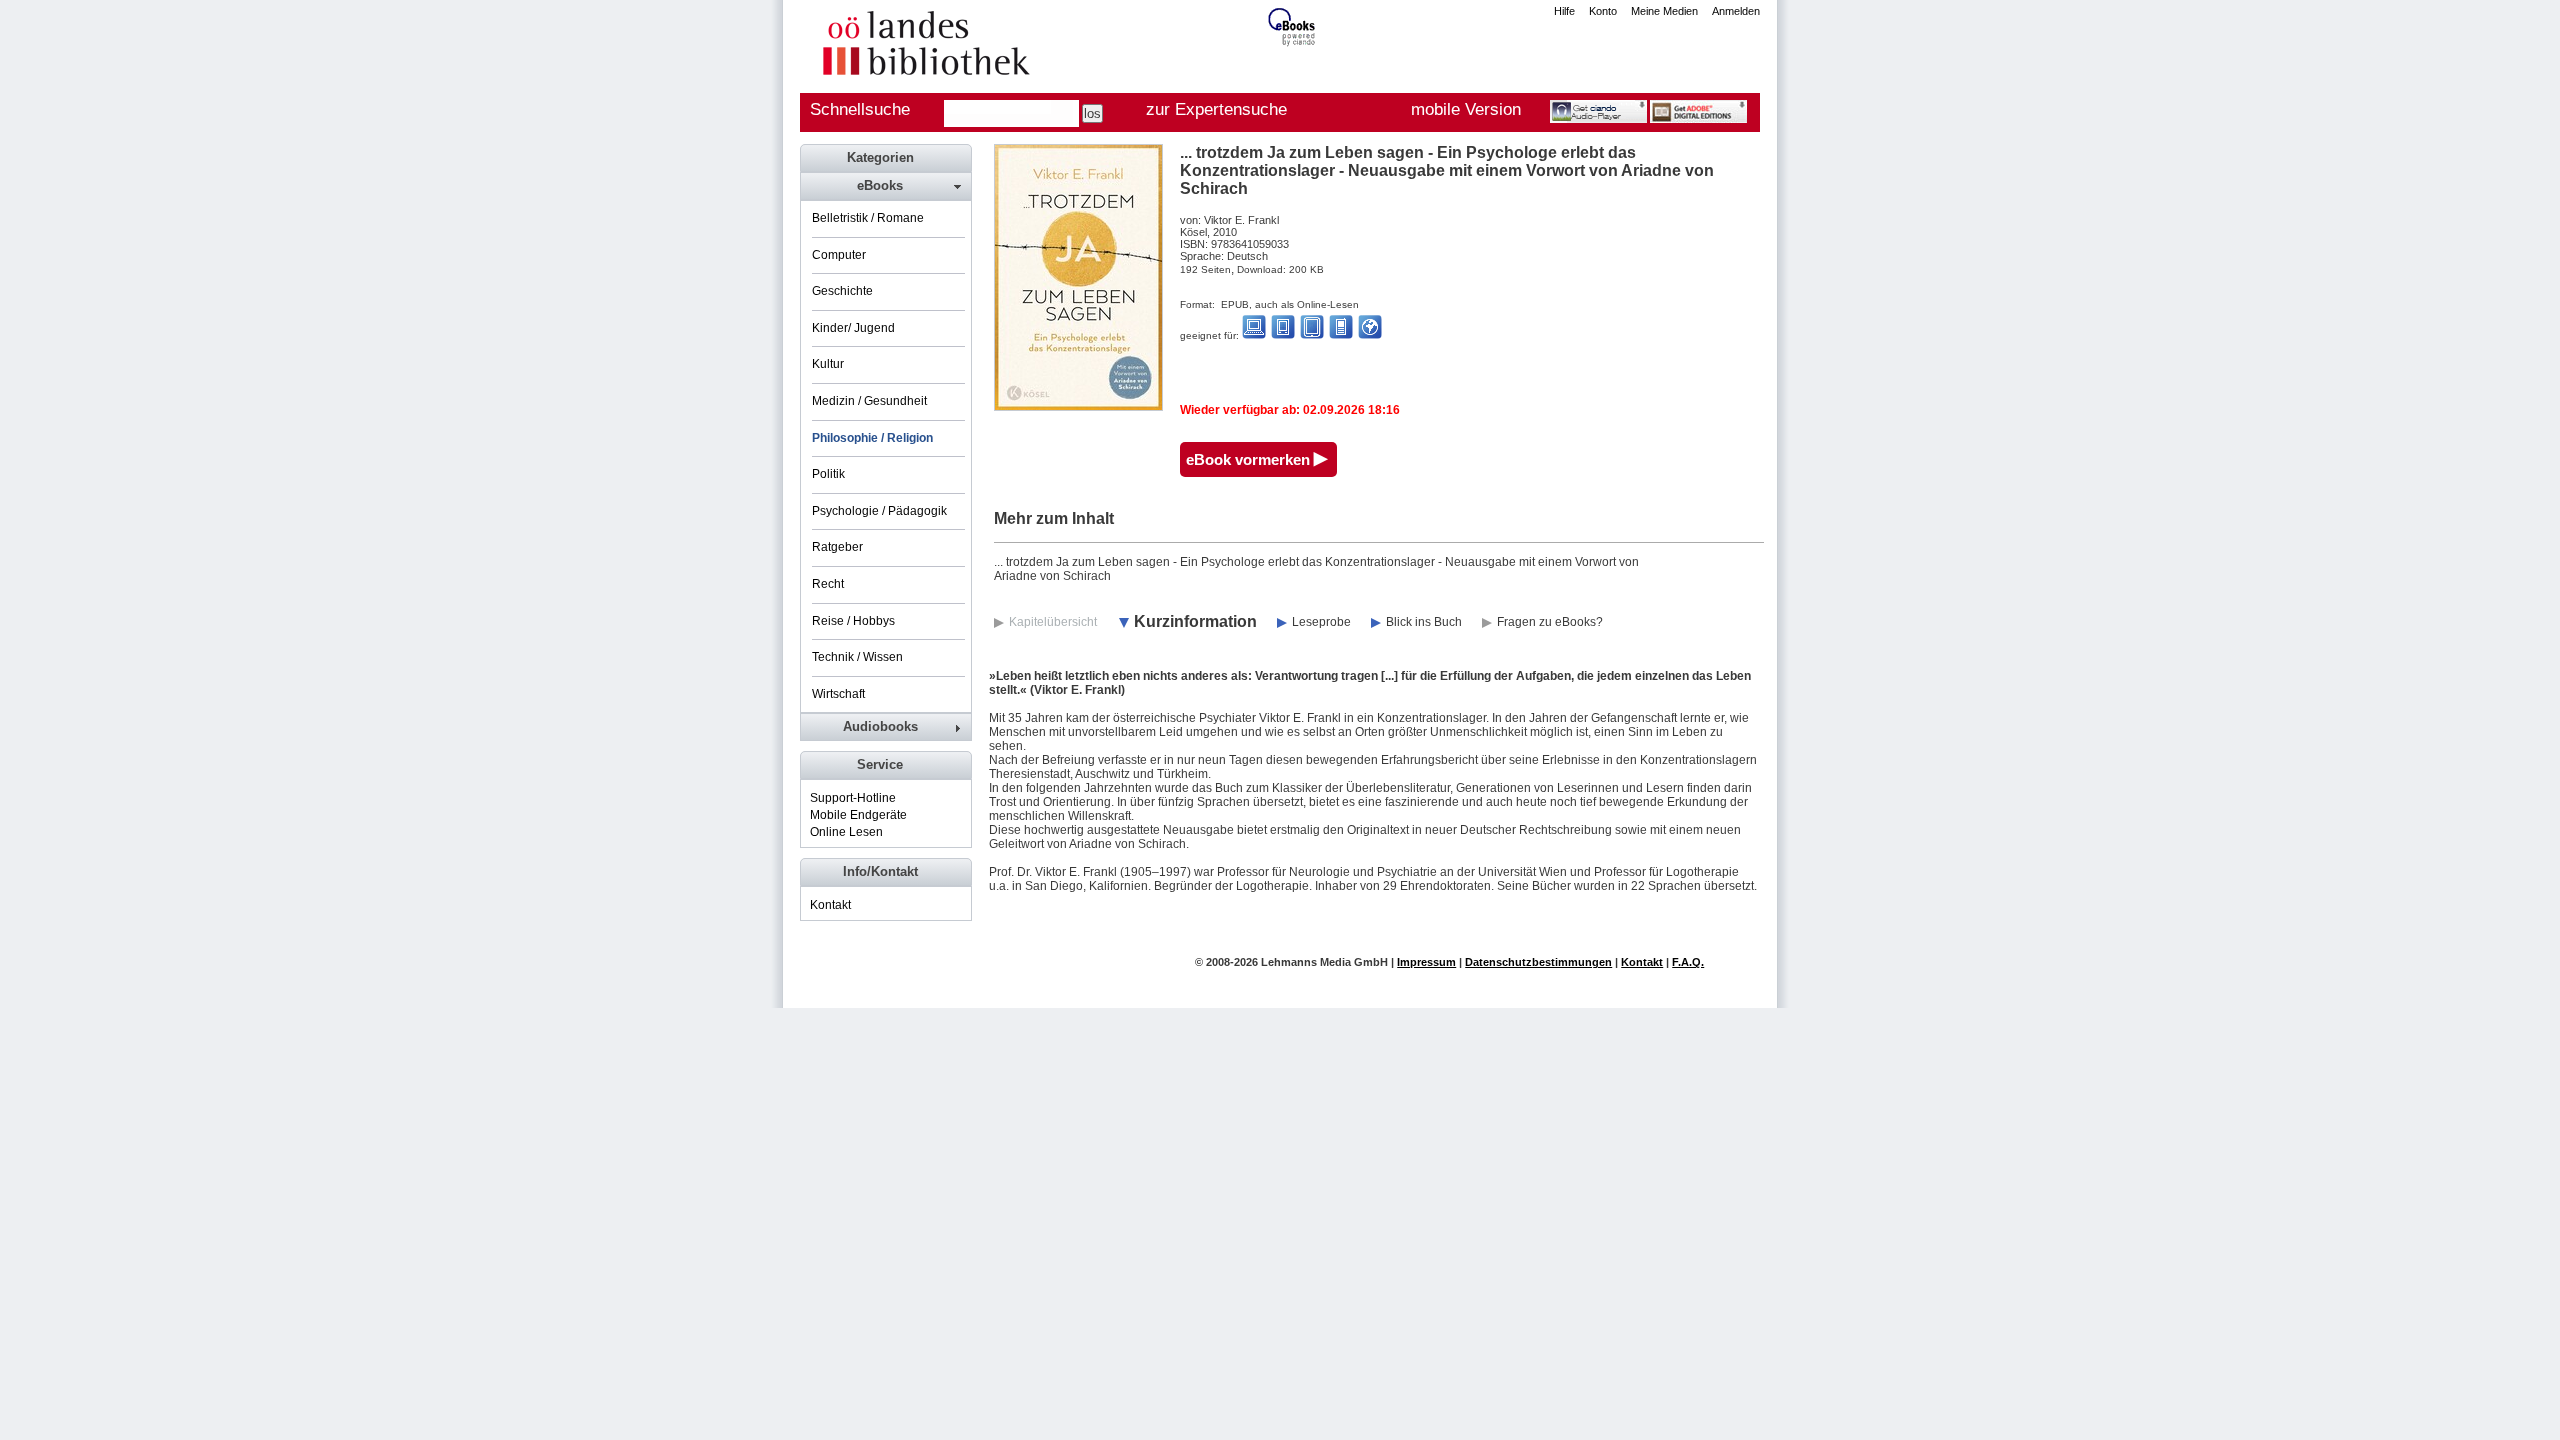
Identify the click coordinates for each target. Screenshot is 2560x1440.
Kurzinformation (1195, 621)
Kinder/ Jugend (853, 328)
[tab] (885, 186)
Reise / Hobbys (853, 621)
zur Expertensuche (1216, 109)
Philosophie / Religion (872, 438)
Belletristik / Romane (868, 218)
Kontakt (830, 905)
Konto (1603, 11)
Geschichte (842, 291)
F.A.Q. (1688, 962)
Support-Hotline (853, 798)
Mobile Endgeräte (858, 815)
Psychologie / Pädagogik (879, 511)
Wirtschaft (838, 694)
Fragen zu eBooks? (1550, 622)
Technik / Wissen (857, 657)
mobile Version (1466, 109)
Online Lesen (846, 832)
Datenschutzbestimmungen (1538, 962)
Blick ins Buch (1424, 622)
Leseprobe (1321, 622)
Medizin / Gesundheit (869, 401)
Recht (828, 584)
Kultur (828, 364)
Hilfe (1564, 11)
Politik (828, 474)
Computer (839, 255)
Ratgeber (837, 547)
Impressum (1426, 962)
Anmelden (1736, 11)
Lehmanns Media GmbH (1324, 962)
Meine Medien (1664, 11)
